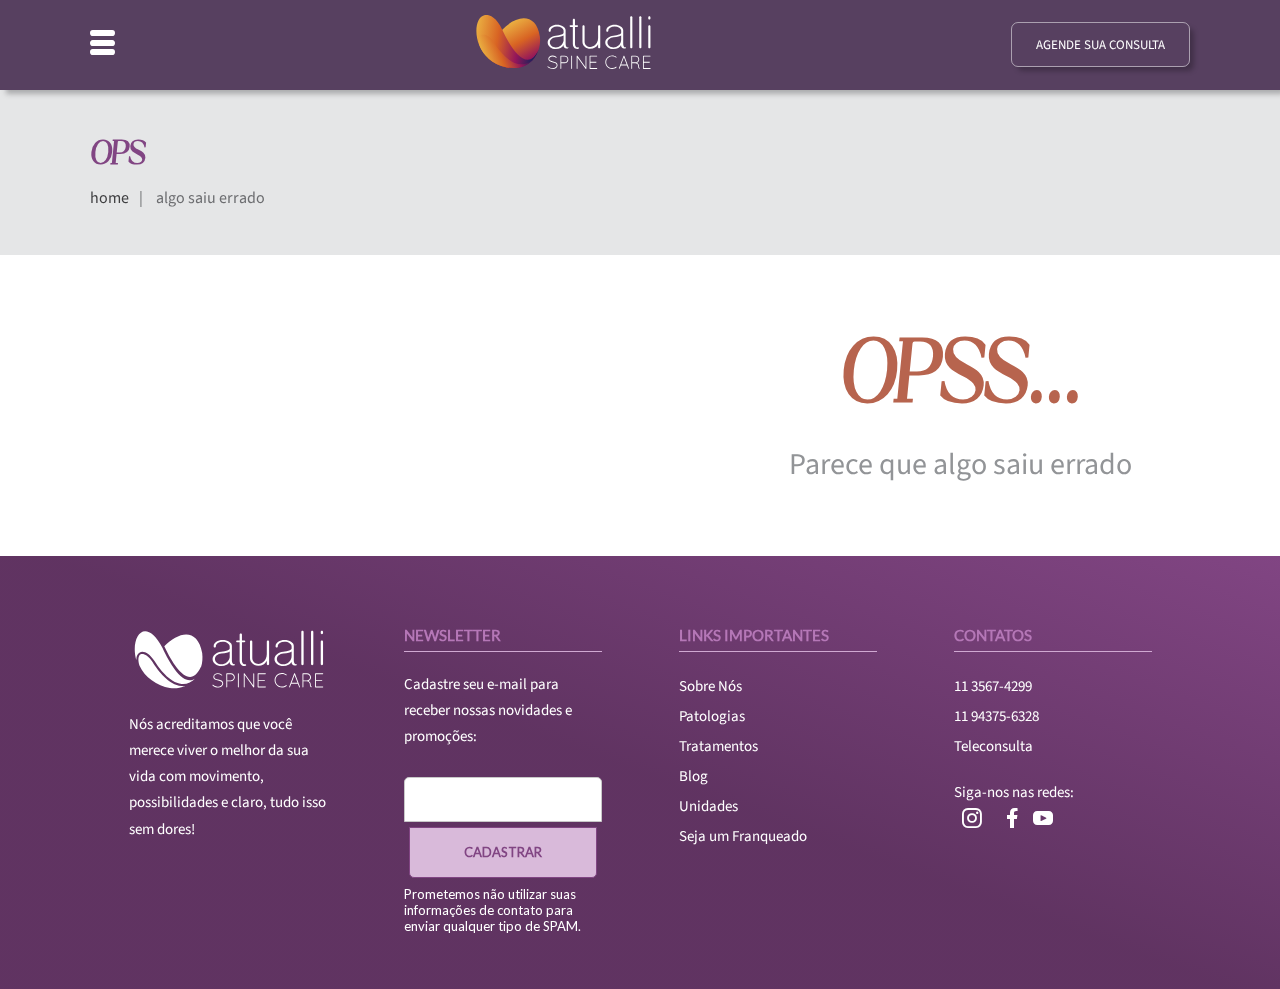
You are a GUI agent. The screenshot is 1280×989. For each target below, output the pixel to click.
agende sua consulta (1100, 45)
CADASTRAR (503, 852)
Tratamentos (718, 746)
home (109, 198)
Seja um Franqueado (743, 836)
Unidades (708, 806)
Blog (693, 776)
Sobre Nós (710, 686)
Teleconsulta (993, 746)
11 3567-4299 (993, 686)
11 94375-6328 (996, 716)
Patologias (712, 716)
